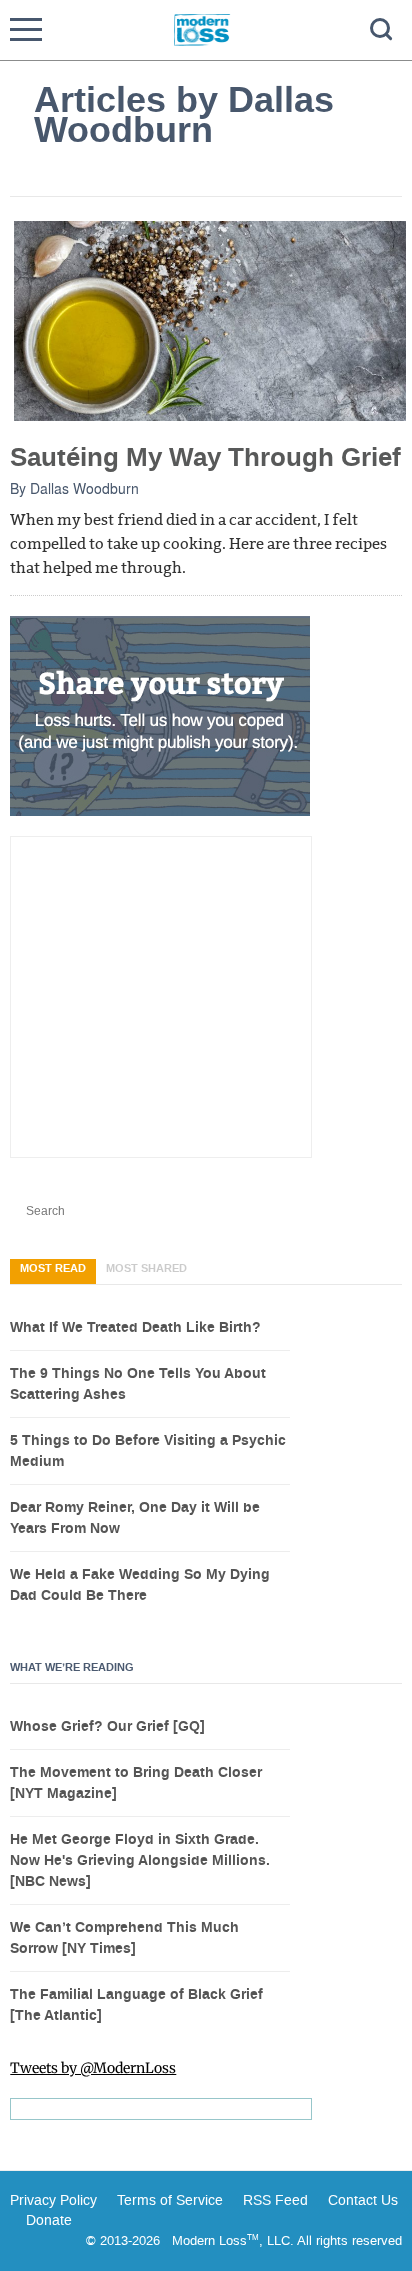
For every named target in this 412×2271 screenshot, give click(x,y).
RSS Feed (275, 2200)
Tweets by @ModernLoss (93, 2068)
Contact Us (363, 2200)
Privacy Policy (53, 2200)
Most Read (53, 1268)
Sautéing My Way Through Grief (205, 457)
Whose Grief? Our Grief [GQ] (107, 1727)
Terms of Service (168, 2200)
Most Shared (146, 1268)
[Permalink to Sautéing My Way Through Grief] (209, 320)
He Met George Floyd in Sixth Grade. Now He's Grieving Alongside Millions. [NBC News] (140, 1861)
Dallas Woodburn (84, 488)
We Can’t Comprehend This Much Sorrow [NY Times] (124, 1938)
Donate (49, 2220)
